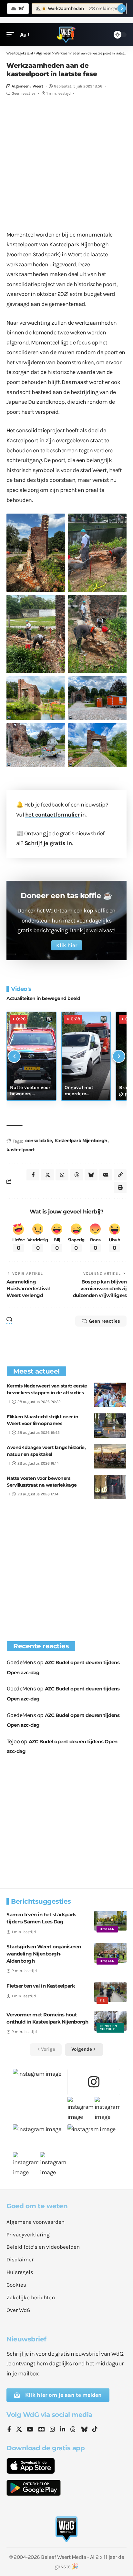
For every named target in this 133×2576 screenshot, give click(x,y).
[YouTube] (30, 2430)
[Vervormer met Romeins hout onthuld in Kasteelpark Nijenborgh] (110, 2021)
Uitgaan (107, 1929)
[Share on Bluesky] (91, 1175)
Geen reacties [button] (104, 1321)
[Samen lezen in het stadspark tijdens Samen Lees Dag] (110, 1921)
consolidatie (39, 1141)
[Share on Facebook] (33, 1175)
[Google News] (42, 2430)
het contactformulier (52, 815)
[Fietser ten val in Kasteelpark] (110, 1992)
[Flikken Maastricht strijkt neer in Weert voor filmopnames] (110, 1426)
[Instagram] (52, 2430)
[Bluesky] (84, 2430)
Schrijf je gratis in (48, 843)
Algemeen (20, 86)
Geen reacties (24, 93)
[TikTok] (95, 2430)
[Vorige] (14, 1056)
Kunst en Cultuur (108, 2028)
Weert (38, 86)
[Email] (106, 1175)
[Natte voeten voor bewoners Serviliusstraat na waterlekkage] (110, 1487)
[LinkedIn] (63, 2430)
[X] (19, 2430)
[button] (12, 35)
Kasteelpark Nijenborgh (81, 1141)
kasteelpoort (20, 1150)
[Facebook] (9, 2430)
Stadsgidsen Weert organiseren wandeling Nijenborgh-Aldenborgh (44, 1954)
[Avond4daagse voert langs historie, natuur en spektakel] (110, 1456)
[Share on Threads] (77, 1175)
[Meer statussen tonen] (122, 8)
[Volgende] (119, 1056)
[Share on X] (47, 1175)
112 (102, 2001)
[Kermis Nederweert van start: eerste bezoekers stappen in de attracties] (110, 1395)
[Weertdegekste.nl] (66, 35)
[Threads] (73, 2430)
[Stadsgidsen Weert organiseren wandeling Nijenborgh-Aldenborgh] (110, 1953)
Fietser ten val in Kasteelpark (41, 1986)
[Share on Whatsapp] (62, 1175)
